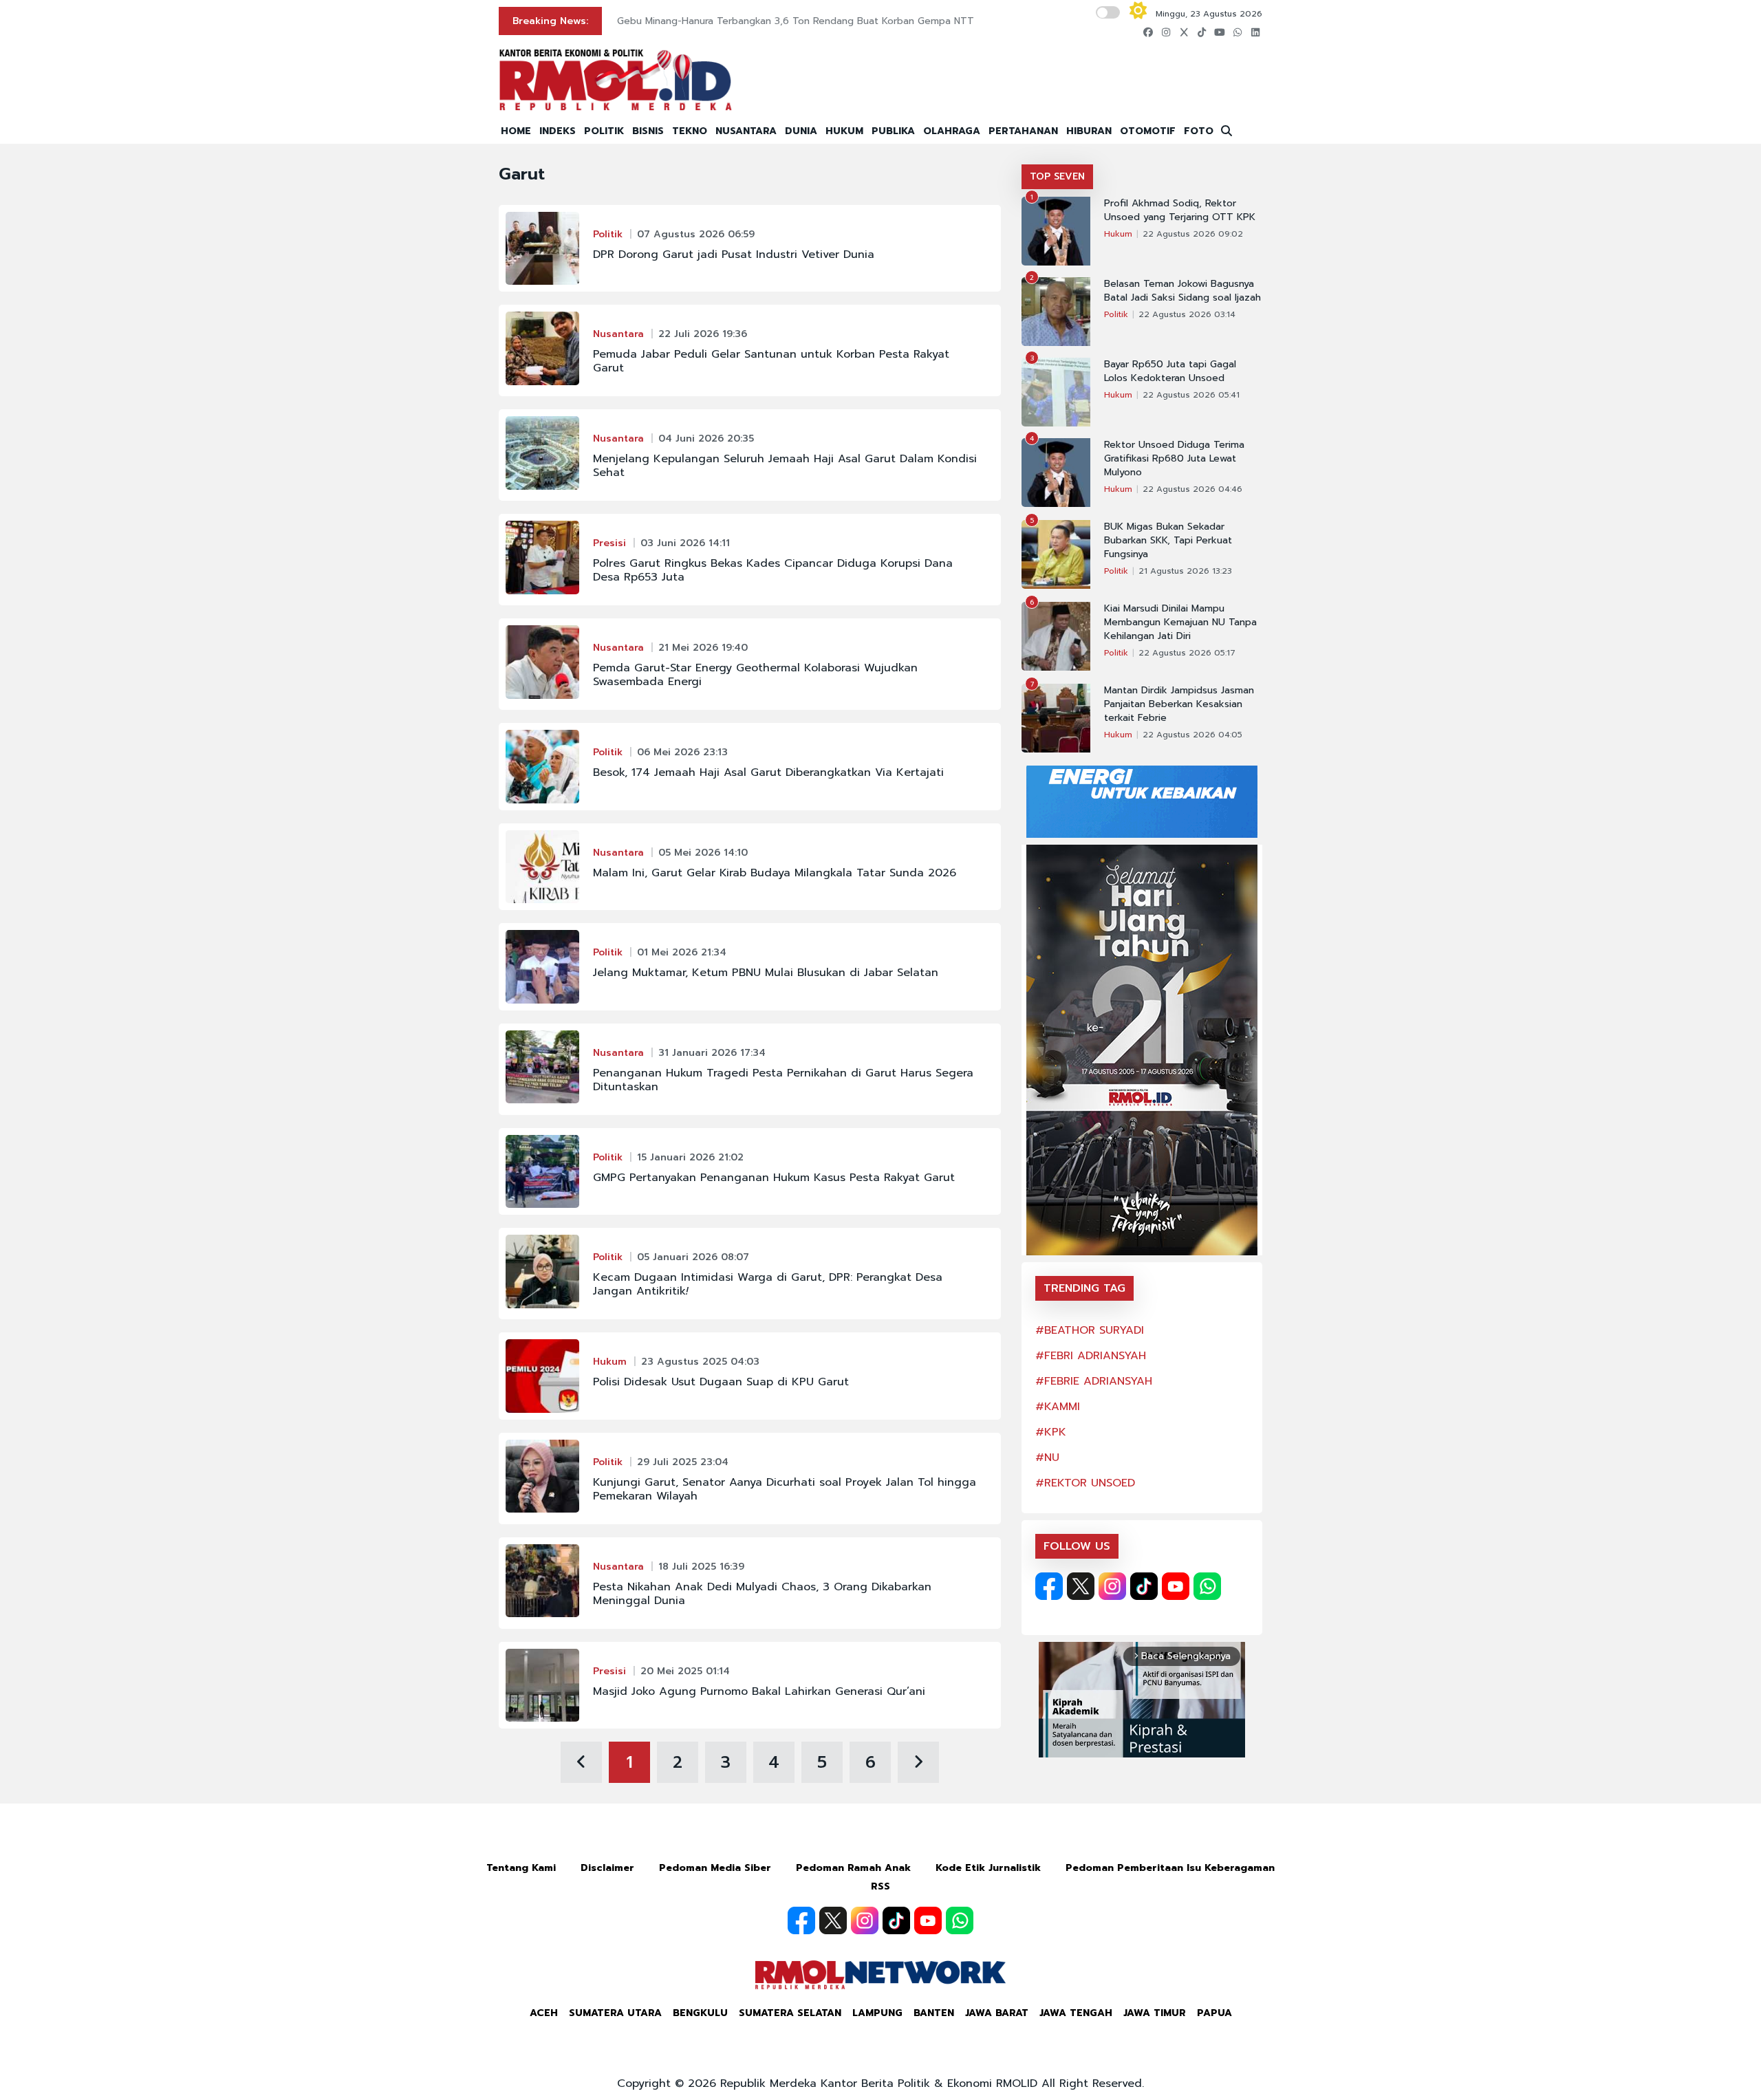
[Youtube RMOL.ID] (1176, 1586)
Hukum (610, 1362)
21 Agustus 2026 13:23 (1185, 571)
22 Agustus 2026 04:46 (1192, 489)
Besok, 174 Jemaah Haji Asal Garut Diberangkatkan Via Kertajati (768, 772)
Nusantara (618, 334)
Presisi (609, 543)
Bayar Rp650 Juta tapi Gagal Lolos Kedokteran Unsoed (1170, 371)
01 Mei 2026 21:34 (682, 952)
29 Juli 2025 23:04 (683, 1462)
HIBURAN (1089, 131)
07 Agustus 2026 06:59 (696, 234)
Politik (608, 234)
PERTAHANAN (1023, 131)
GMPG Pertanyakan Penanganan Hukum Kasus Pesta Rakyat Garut (774, 1178)
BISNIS (648, 131)
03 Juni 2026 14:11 (685, 543)
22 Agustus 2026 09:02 (1193, 234)
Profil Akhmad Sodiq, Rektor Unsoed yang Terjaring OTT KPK (1180, 210)
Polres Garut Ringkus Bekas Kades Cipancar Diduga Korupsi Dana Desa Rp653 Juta (773, 570)
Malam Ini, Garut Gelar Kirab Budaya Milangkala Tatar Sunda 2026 (775, 873)
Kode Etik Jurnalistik (988, 1868)
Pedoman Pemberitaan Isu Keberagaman (1170, 1868)
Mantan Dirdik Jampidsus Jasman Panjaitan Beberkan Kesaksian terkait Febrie (1179, 704)
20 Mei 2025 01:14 (685, 1671)
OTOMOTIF (1148, 131)
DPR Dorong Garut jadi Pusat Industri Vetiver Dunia (734, 255)
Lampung (877, 2013)
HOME (516, 131)
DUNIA (801, 131)
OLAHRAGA (952, 131)
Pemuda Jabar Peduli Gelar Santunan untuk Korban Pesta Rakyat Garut (771, 361)
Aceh (544, 2013)
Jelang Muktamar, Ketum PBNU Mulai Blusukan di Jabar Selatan (766, 973)
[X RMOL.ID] (1081, 1586)
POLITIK (604, 131)
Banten (934, 2013)
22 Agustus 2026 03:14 (1187, 314)
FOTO (1199, 131)
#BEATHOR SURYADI (1090, 1330)
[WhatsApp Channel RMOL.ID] (1207, 1586)
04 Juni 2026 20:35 (706, 439)
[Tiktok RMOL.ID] (1144, 1586)
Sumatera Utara (615, 2013)
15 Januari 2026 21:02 (690, 1157)
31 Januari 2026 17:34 (712, 1053)
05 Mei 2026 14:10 (703, 853)
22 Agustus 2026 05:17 (1187, 653)
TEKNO (690, 131)
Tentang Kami (521, 1868)
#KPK (1051, 1432)
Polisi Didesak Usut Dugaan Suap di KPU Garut (721, 1382)
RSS (880, 1886)
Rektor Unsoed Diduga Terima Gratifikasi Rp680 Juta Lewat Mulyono (1174, 459)
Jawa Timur (1155, 2013)
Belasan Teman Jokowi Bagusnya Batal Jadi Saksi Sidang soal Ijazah (1182, 291)
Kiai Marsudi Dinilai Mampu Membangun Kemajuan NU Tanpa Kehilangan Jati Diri (1180, 623)
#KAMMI (1058, 1407)
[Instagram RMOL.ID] (1112, 1586)
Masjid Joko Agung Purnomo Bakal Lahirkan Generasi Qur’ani (759, 1691)
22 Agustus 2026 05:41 (1191, 395)
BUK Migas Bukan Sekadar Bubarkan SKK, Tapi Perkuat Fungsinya (1168, 541)
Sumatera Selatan (790, 2013)
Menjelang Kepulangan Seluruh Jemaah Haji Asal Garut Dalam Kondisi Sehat (785, 466)
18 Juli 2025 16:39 (701, 1567)
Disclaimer (607, 1868)
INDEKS (558, 131)
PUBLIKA (893, 131)
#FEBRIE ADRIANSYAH (1094, 1381)
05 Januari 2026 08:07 (693, 1257)
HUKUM (844, 131)
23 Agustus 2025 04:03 (700, 1362)
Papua (1214, 2013)
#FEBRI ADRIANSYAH (1091, 1356)
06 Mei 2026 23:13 (682, 752)
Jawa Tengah (1076, 2013)
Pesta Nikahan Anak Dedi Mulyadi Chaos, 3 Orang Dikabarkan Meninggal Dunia (762, 1594)
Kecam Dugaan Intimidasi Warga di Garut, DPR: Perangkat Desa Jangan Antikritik (768, 1284)
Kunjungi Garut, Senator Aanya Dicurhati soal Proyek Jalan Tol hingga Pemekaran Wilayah (785, 1489)
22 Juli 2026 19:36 (703, 334)
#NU (1047, 1458)
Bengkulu (700, 2013)
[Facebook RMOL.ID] (1049, 1586)
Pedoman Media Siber (715, 1868)
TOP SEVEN (1057, 176)
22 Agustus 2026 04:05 (1192, 735)
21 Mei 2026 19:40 (703, 648)
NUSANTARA (746, 131)
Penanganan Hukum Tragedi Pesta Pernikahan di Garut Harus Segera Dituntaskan (783, 1080)
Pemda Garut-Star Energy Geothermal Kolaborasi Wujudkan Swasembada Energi (755, 675)
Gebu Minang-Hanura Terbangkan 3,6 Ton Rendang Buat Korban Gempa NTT (796, 21)
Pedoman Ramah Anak (853, 1868)
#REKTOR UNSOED (1085, 1483)
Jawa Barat (997, 2013)
